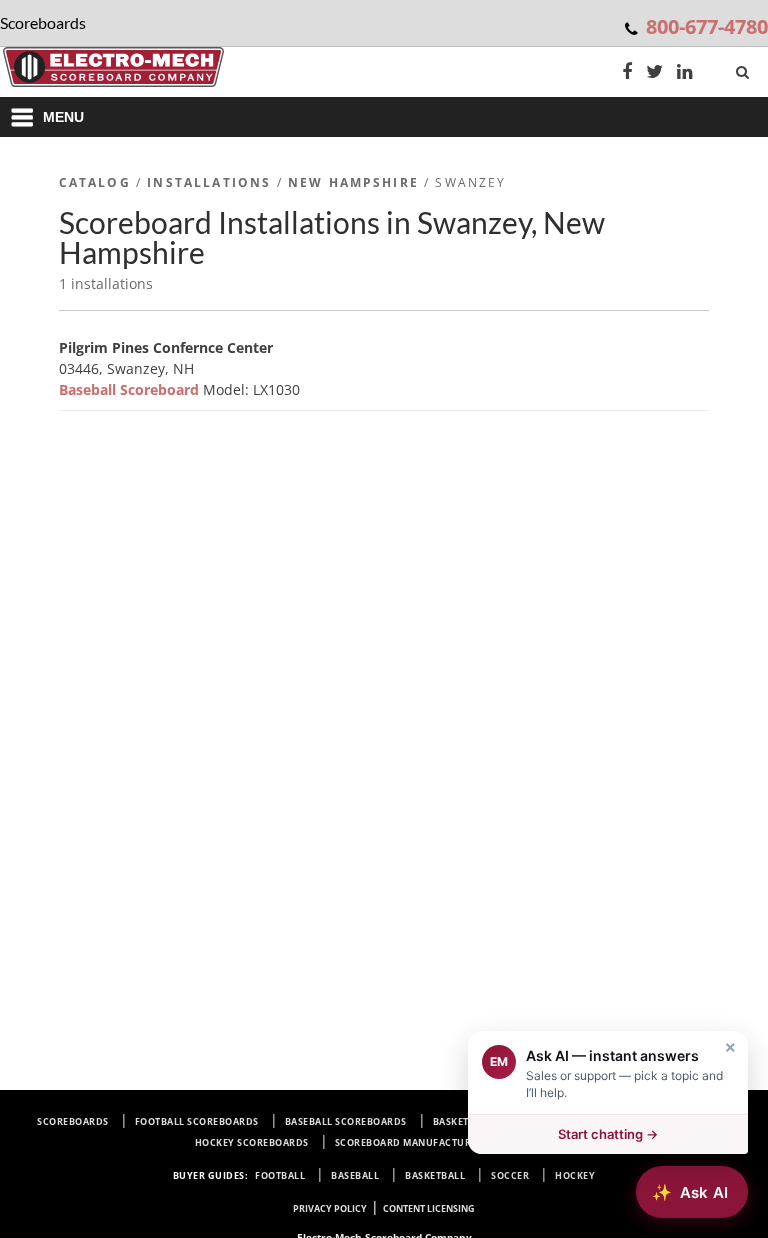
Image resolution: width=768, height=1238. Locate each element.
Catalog (95, 182)
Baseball (355, 1175)
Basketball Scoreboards (500, 1121)
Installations (209, 182)
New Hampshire (353, 182)
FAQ (564, 1142)
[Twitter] (654, 73)
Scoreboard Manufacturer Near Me (432, 1142)
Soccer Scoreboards (649, 1121)
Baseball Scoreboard (131, 389)
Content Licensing (429, 1208)
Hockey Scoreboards (252, 1142)
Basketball (435, 1175)
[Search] (744, 68)
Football (280, 1175)
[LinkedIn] (685, 73)
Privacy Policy (330, 1208)
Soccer (510, 1175)
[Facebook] (627, 73)
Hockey (575, 1175)
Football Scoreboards (197, 1121)
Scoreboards (73, 1121)
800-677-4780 (707, 26)
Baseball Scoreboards (346, 1121)
